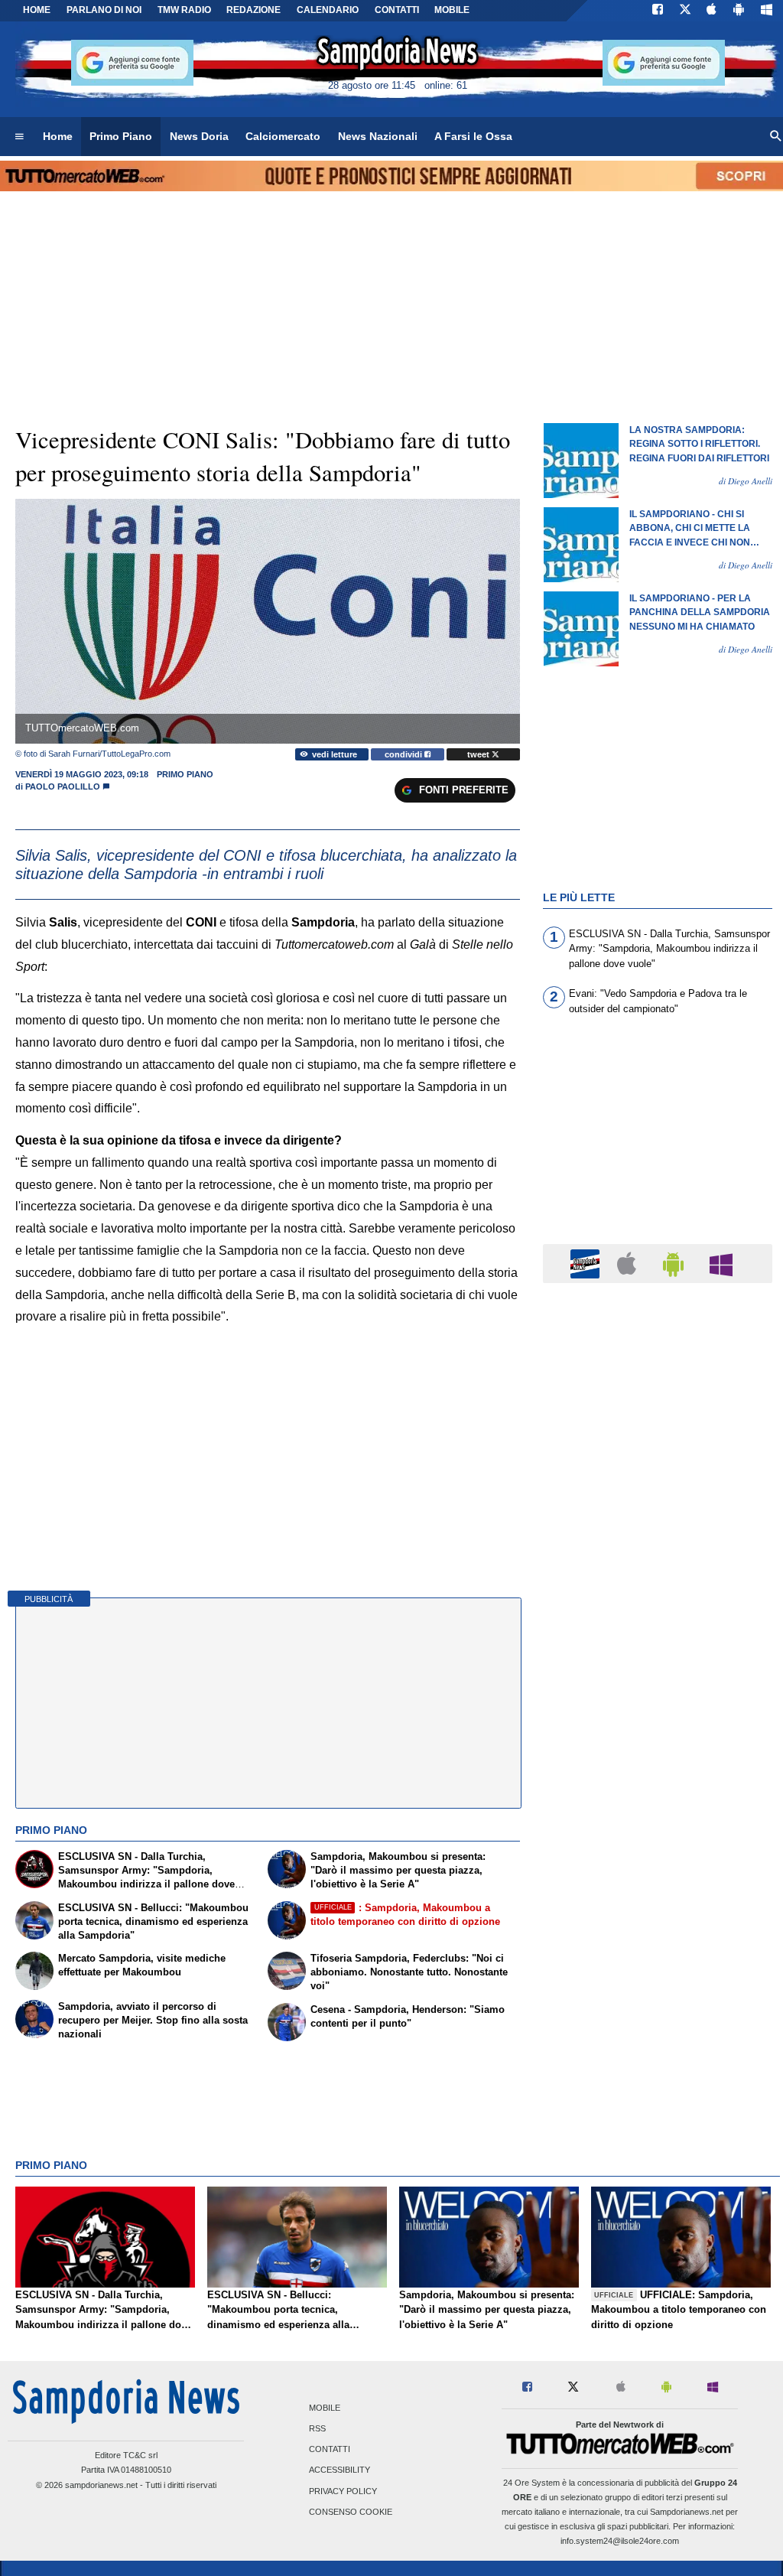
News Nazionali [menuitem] (378, 136)
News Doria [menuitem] (199, 136)
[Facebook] (658, 11)
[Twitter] (685, 11)
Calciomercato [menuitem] (283, 136)
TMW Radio (184, 10)
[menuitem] (19, 137)
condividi (404, 754)
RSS (317, 2428)
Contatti (330, 2450)
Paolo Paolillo (63, 786)
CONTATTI (397, 10)
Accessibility (340, 2470)
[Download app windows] (767, 11)
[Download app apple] (712, 11)
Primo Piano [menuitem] (121, 136)
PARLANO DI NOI (104, 10)
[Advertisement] (658, 1888)
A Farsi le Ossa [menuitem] (473, 136)
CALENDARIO (328, 10)
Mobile (325, 2408)
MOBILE (452, 10)
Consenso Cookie (351, 2512)
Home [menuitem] (58, 136)
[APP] (587, 1263)
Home (37, 10)
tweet (479, 754)
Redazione (253, 10)
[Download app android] (739, 11)
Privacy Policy (343, 2491)
